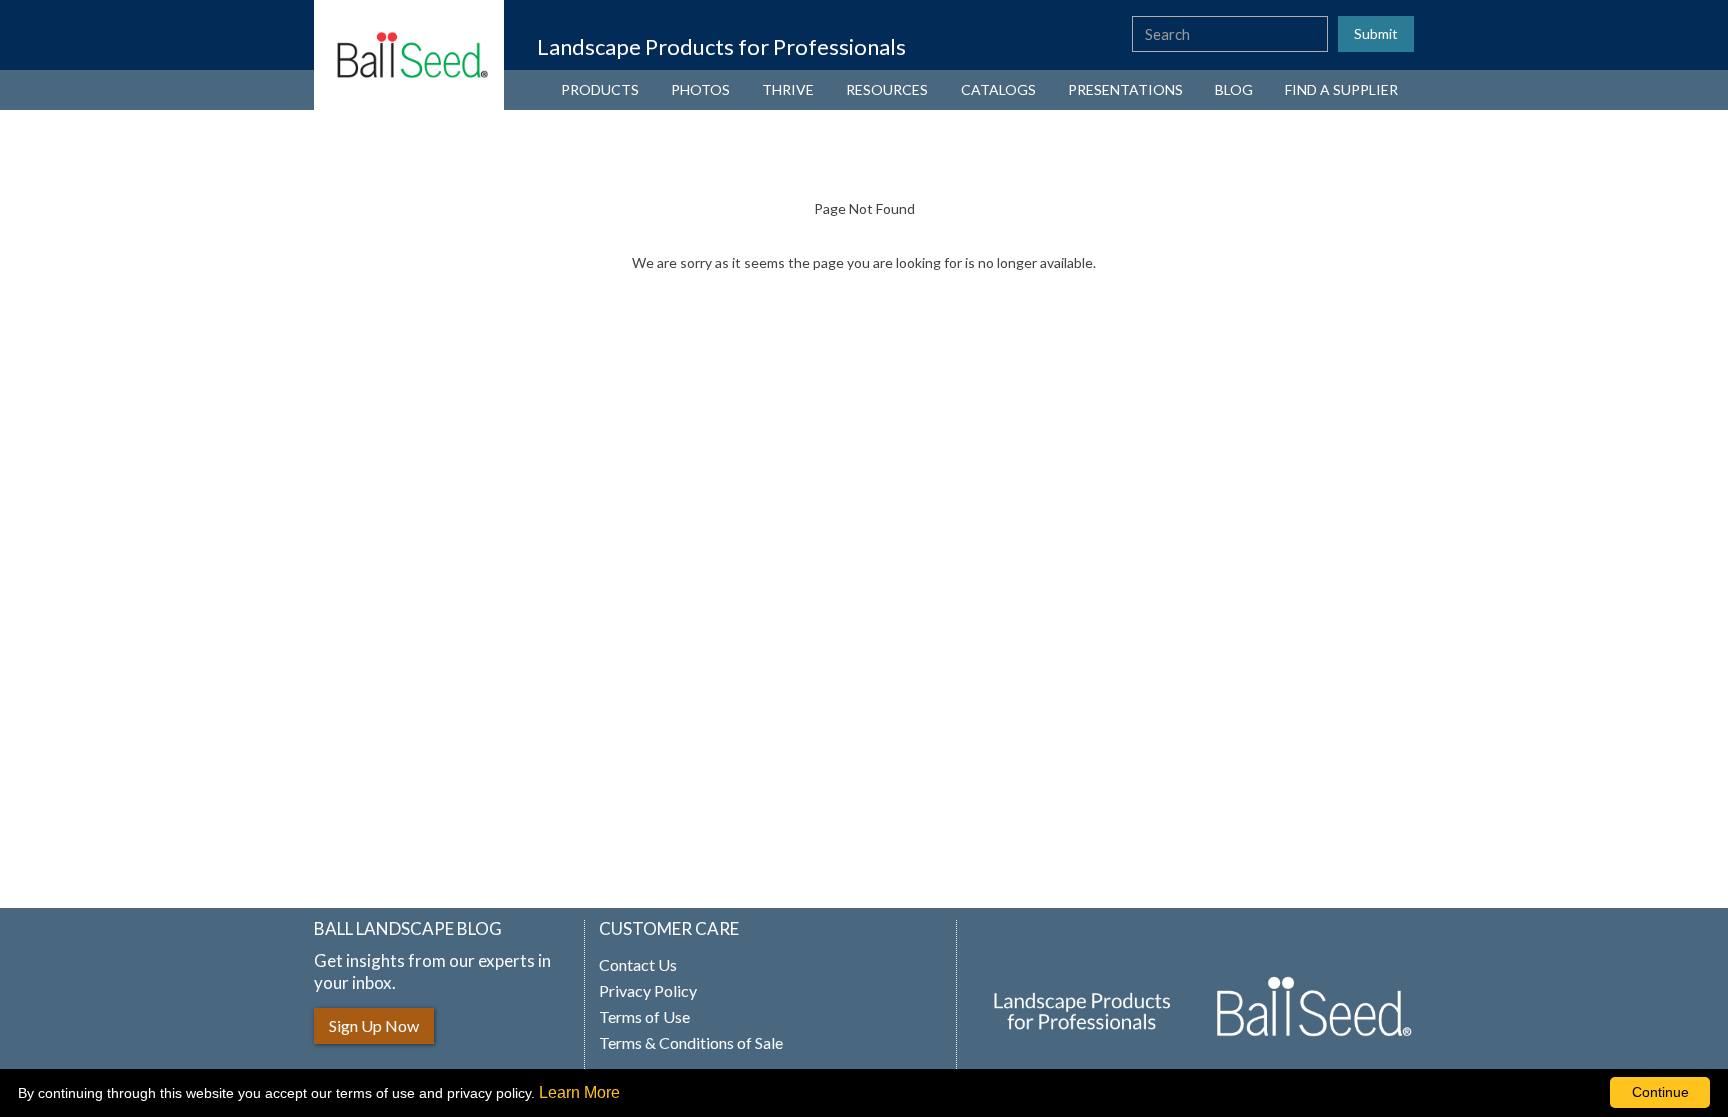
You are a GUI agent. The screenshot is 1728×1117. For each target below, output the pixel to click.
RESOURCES (887, 89)
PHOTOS (700, 89)
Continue (1660, 1092)
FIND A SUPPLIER (1341, 89)
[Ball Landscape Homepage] (409, 55)
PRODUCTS (600, 89)
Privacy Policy (648, 991)
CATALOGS (998, 89)
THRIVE (788, 89)
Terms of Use (644, 1017)
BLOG (1234, 89)
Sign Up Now (374, 1025)
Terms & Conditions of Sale (691, 1043)
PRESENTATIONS (1125, 89)
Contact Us (638, 965)
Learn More (579, 1092)
